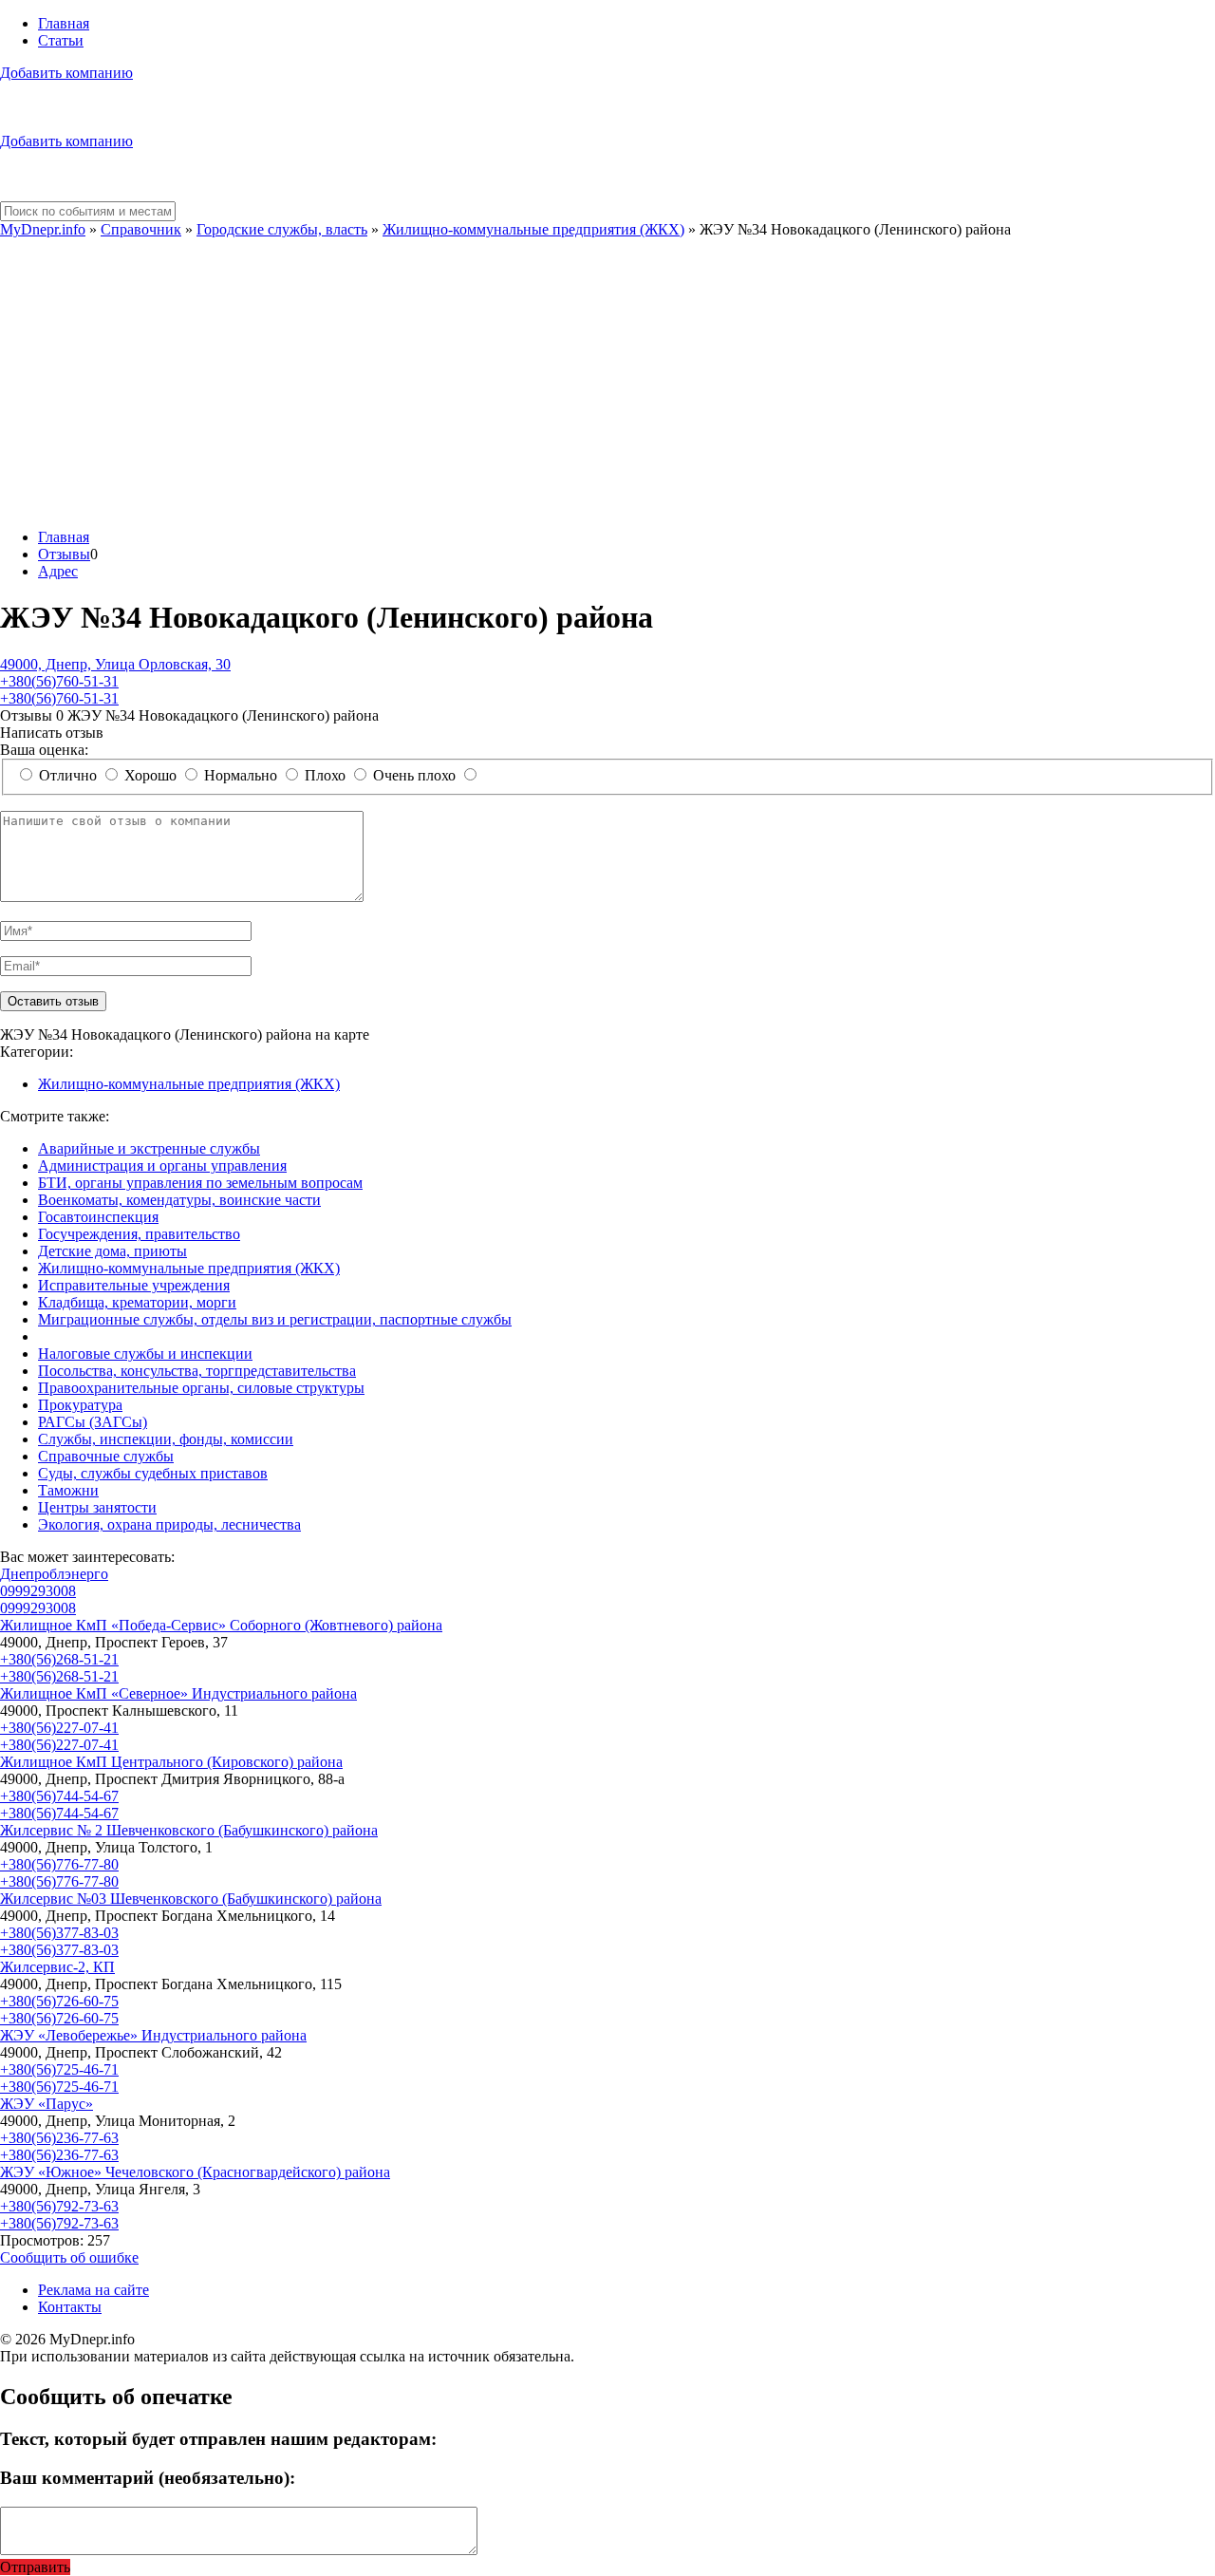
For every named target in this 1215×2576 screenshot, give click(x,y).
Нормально (241, 775)
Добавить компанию (66, 73)
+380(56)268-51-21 (59, 1659)
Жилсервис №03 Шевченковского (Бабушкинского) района (191, 1899)
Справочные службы (106, 1456)
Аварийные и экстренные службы (149, 1148)
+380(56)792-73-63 (59, 2206)
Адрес (58, 571)
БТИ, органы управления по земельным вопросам (200, 1183)
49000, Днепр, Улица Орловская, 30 (115, 664)
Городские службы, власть (282, 229)
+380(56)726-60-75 (59, 2001)
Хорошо (150, 775)
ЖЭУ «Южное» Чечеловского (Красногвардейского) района (195, 2172)
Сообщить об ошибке (69, 2257)
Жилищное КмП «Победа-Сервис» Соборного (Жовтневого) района (221, 1625)
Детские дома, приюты (112, 1251)
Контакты (70, 2307)
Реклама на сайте (93, 2290)
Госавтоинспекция (98, 1217)
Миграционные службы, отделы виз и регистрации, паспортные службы (275, 1319)
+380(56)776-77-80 (59, 1864)
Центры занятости (97, 1507)
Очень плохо (414, 775)
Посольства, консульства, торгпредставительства (197, 1371)
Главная (64, 23)
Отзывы (64, 554)
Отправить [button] (35, 2567)
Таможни (68, 1490)
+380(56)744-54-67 (59, 1796)
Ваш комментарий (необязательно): (148, 2478)
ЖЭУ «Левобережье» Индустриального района (153, 2035)
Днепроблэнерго (54, 1574)
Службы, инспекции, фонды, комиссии (166, 1439)
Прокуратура (80, 1405)
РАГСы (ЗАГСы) (93, 1422)
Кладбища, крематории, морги (137, 1302)
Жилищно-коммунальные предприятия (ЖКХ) (533, 229)
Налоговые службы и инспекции (145, 1354)
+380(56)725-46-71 (59, 2069)
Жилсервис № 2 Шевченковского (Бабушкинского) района (189, 1830)
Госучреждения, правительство (139, 1234)
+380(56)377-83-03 (59, 1933)
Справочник (141, 229)
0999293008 (38, 1591)
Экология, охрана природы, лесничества (169, 1524)
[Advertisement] (607, 381)
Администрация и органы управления (162, 1166)
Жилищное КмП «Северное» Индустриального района (178, 1693)
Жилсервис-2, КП (57, 1967)
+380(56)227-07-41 (59, 1728)
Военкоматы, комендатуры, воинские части (179, 1200)
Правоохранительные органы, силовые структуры (201, 1388)
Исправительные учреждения (134, 1285)
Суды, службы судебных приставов (153, 1473)
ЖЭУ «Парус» (47, 2104)
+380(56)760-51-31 (59, 681)
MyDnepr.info (43, 229)
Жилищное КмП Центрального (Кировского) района (171, 1762)
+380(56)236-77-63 (59, 2138)
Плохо (325, 775)
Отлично (68, 775)
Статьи (61, 40)
